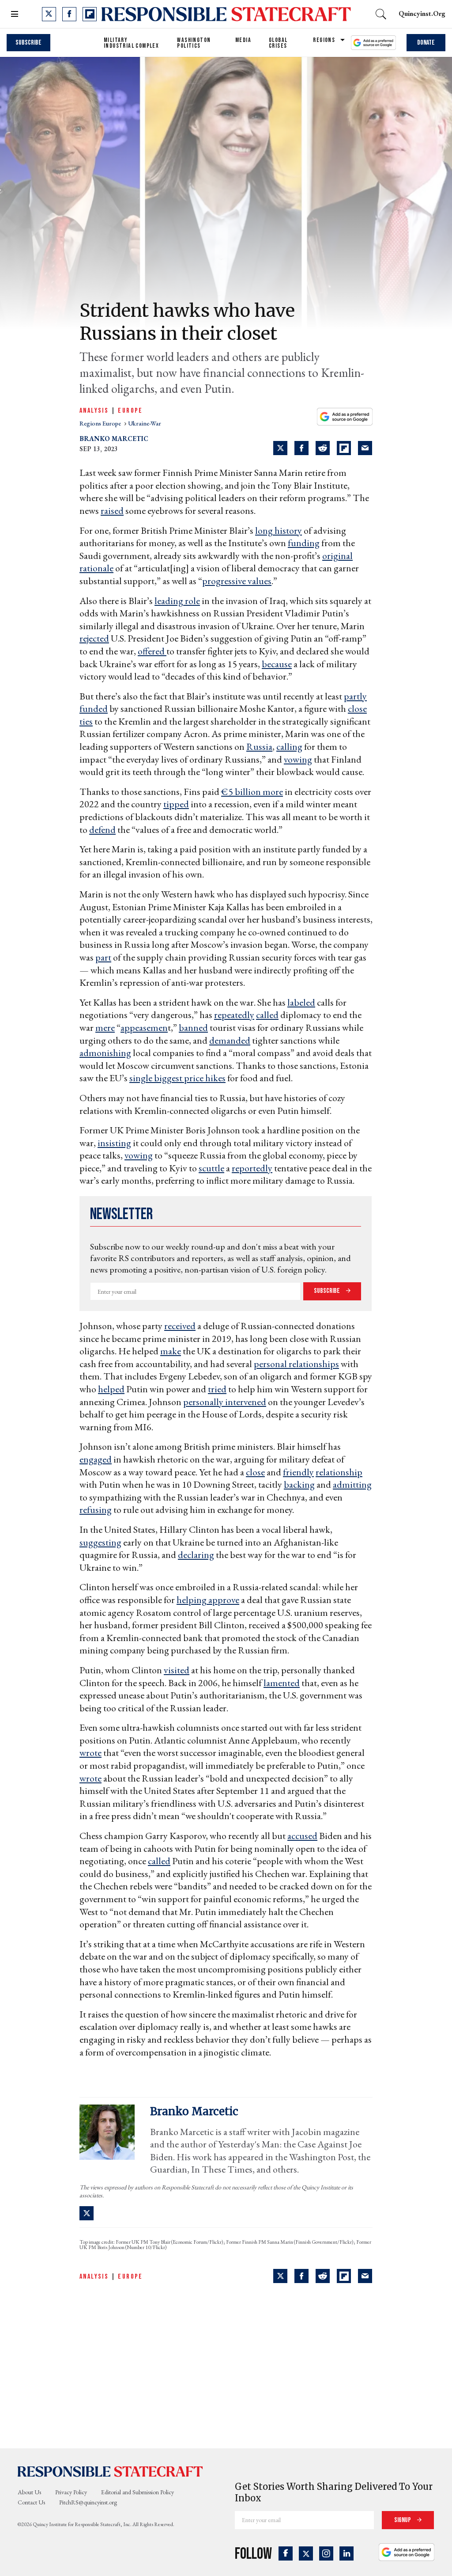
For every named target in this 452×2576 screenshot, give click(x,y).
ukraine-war (145, 423)
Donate (426, 43)
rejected (94, 638)
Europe (130, 411)
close (255, 1472)
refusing (96, 1510)
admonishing (105, 1053)
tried (217, 1389)
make (171, 1351)
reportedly (252, 1168)
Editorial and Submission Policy (137, 2492)
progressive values (237, 581)
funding (304, 543)
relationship (339, 1472)
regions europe (101, 423)
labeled (301, 1002)
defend (102, 830)
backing (299, 1484)
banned (193, 1028)
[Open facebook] (69, 14)
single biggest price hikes (177, 1078)
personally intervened (225, 1402)
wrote (90, 1753)
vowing (298, 759)
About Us (29, 2492)
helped (111, 1389)
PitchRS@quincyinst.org (88, 2502)
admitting (352, 1484)
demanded (230, 1040)
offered (152, 651)
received (180, 1326)
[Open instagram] (326, 2553)
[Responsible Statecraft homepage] (110, 2471)
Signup (403, 2520)
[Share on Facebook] (301, 448)
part (103, 957)
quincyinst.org (422, 13)
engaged (96, 1459)
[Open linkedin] (347, 2553)
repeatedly (234, 1015)
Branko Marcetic (114, 439)
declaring (196, 1555)
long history (279, 530)
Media (243, 40)
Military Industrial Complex (131, 43)
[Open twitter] (49, 14)
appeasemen (144, 1028)
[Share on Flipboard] (344, 448)
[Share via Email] (365, 448)
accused (302, 1836)
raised (112, 511)
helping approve (208, 1600)
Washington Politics (194, 43)
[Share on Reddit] (323, 448)
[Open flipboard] (90, 14)
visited (177, 1670)
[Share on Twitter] (280, 448)
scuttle (211, 1168)
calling (289, 747)
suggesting (100, 1542)
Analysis (94, 411)
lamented (282, 1683)
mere (105, 1028)
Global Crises (278, 43)
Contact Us (31, 2502)
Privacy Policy (71, 2492)
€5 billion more (252, 792)
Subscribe (28, 43)
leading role (177, 601)
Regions (324, 40)
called (267, 1015)
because (277, 664)
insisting (114, 1143)
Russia (259, 747)
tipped (176, 804)
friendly (298, 1472)
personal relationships (296, 1364)
